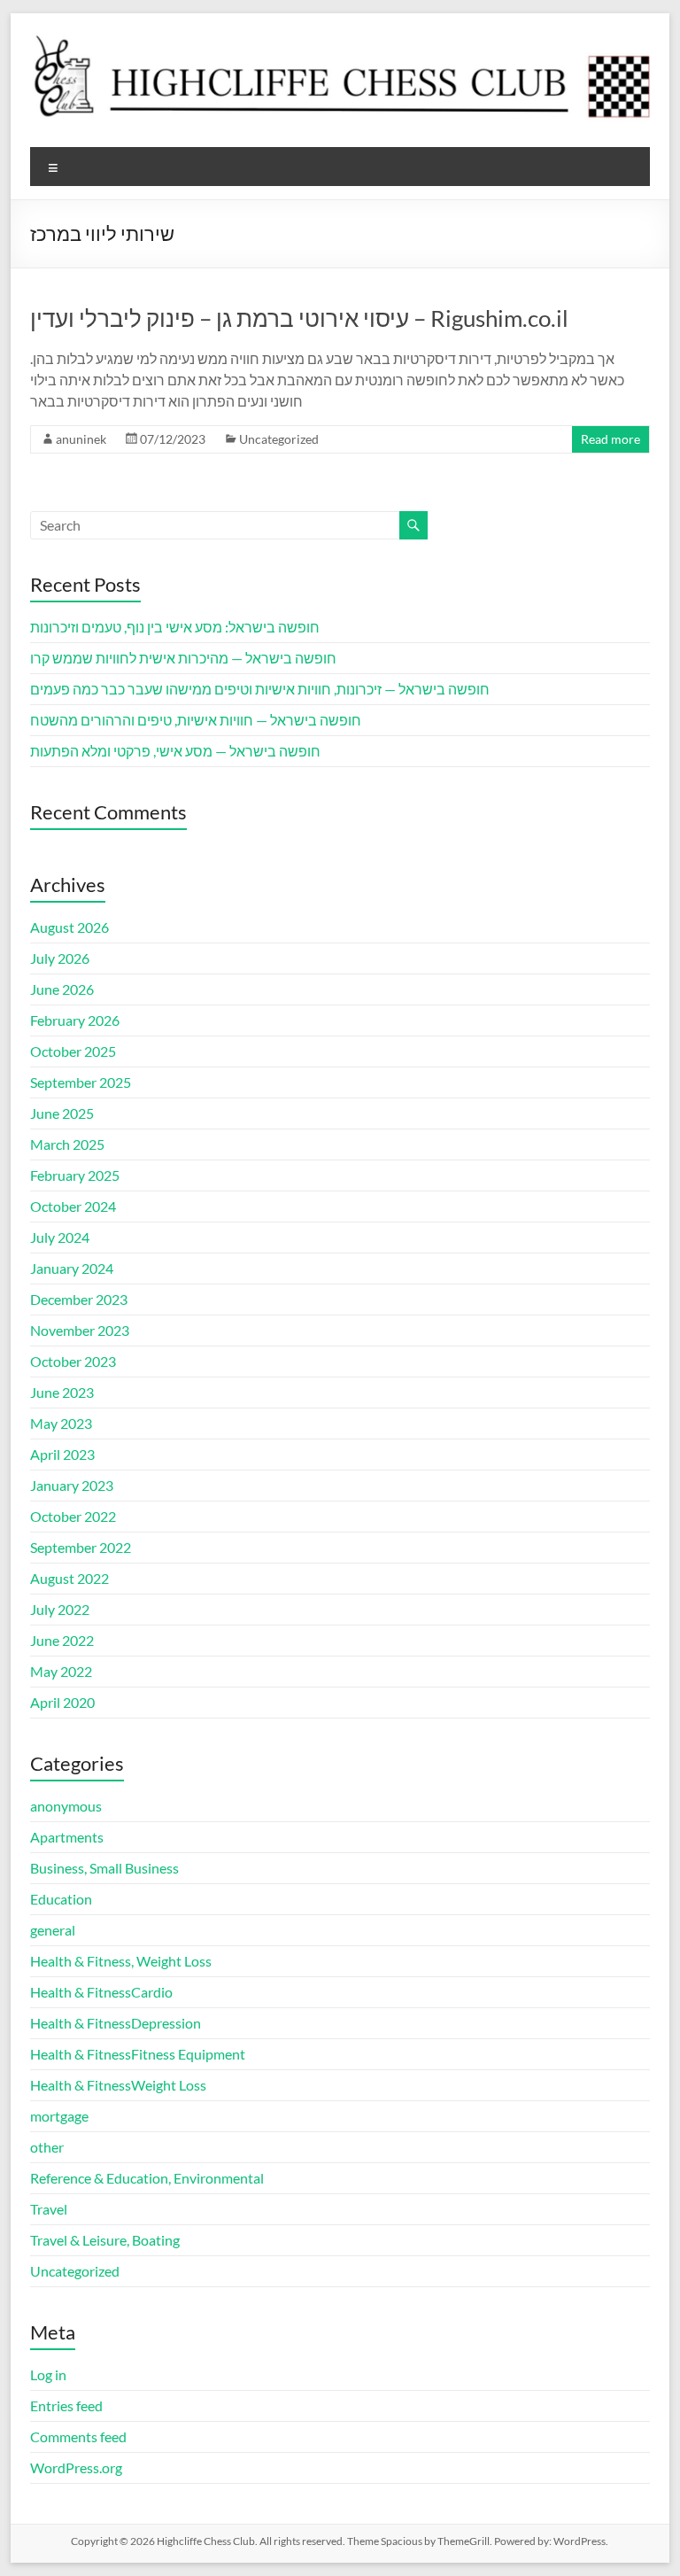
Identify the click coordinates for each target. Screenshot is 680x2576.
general (53, 1930)
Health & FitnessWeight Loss (118, 2085)
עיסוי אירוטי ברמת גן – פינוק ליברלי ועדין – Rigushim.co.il (299, 318)
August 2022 (70, 1578)
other (47, 2147)
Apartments (67, 1837)
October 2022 (73, 1516)
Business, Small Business (104, 1868)
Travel (49, 2209)
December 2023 (79, 1299)
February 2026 (75, 1020)
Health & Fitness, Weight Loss (121, 1961)
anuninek (81, 439)
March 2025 (67, 1144)
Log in (48, 2374)
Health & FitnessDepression (116, 2023)
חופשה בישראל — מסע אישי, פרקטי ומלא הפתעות (175, 751)
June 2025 (62, 1113)
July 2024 (60, 1237)
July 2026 (60, 958)
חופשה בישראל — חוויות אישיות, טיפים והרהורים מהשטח (196, 720)
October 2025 (73, 1051)
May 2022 (61, 1671)
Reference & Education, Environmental (147, 2178)
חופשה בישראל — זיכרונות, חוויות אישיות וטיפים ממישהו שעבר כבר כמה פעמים (260, 689)
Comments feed (78, 2436)
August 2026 (70, 927)
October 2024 (73, 1206)
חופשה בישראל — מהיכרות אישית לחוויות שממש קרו (183, 658)
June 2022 (62, 1640)
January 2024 (72, 1268)
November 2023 (80, 1330)
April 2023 (62, 1454)
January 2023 (72, 1485)
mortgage (59, 2116)
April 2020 (62, 1702)
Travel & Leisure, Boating (105, 2240)
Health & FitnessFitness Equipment (138, 2054)
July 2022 (60, 1609)
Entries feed (66, 2405)
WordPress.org (76, 2467)
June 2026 (62, 989)
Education (61, 1899)
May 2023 (61, 1423)
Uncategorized (279, 439)
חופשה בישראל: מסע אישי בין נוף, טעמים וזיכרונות (175, 627)
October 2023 (73, 1361)
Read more (610, 439)
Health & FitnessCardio (101, 1992)
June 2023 (62, 1392)
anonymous (66, 1806)
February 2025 (75, 1175)
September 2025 (81, 1082)
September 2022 (81, 1547)
